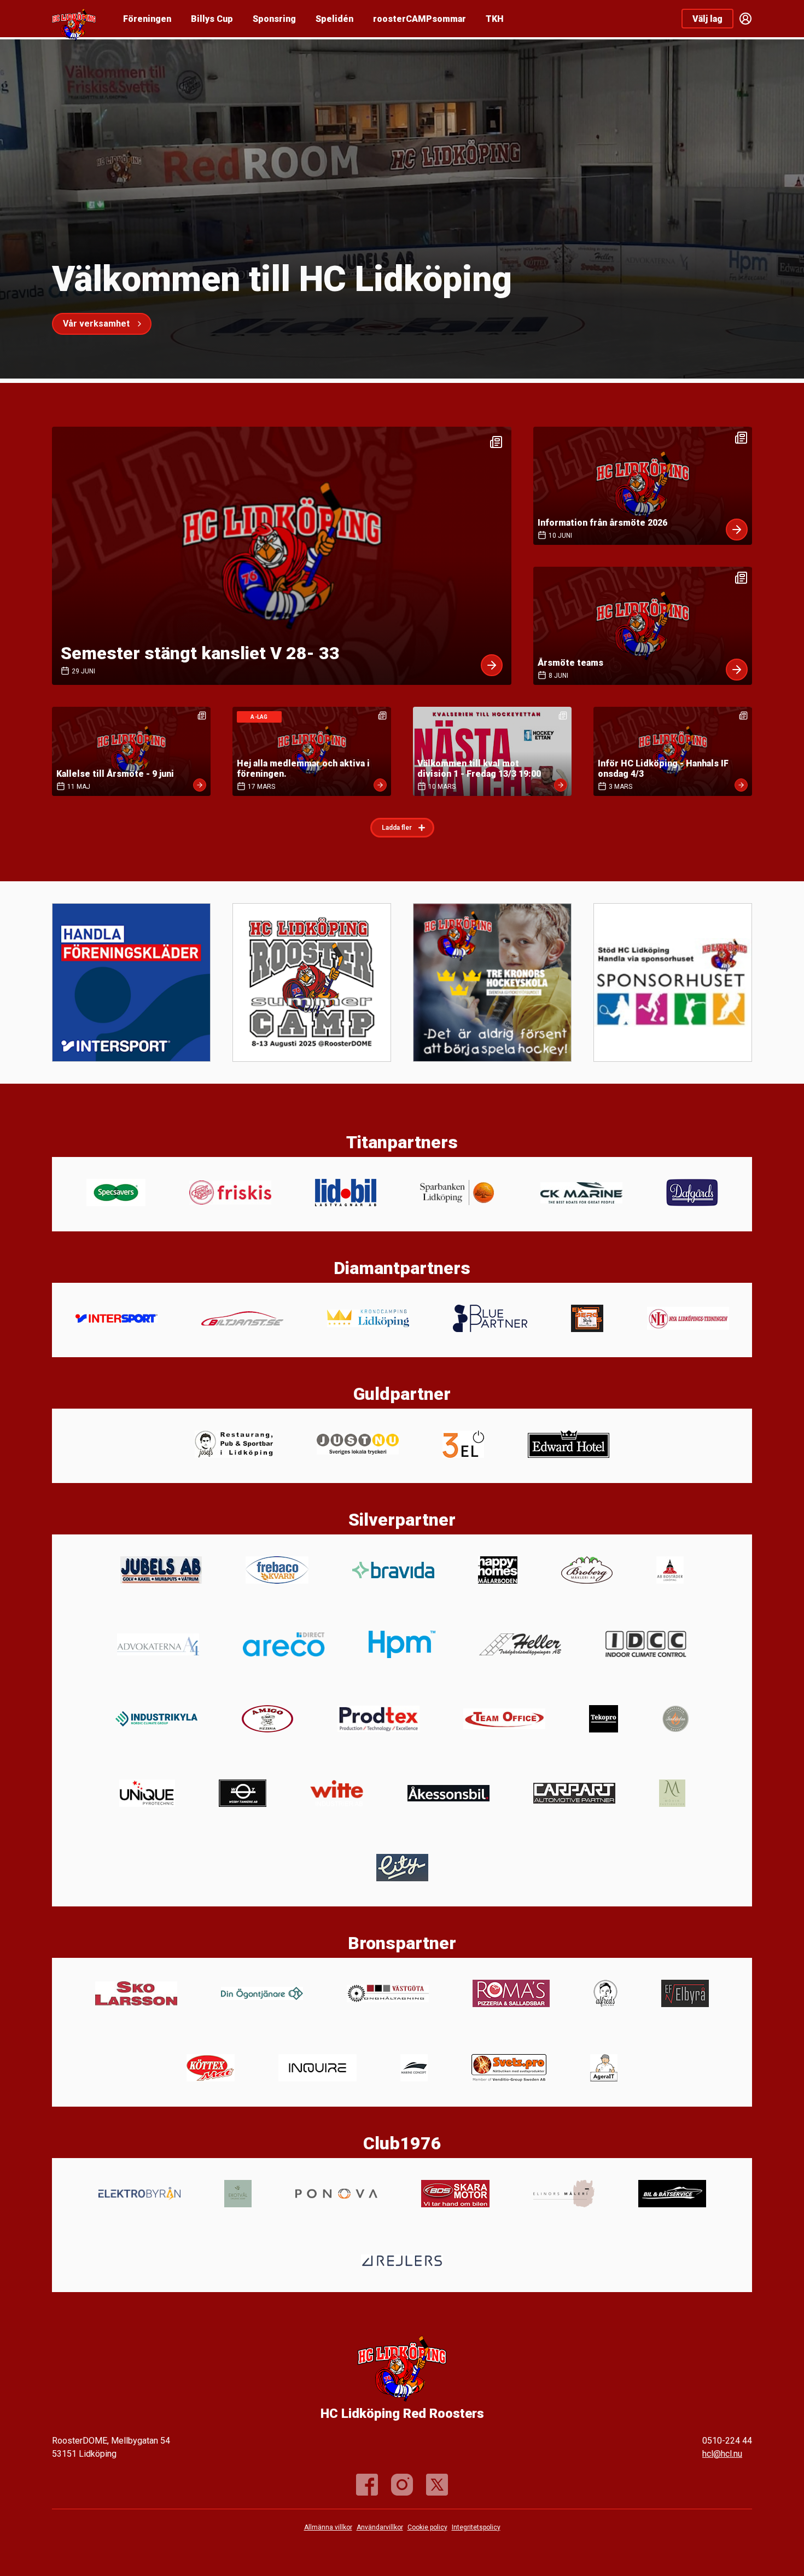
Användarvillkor (380, 2527)
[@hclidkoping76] (402, 2485)
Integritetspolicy (476, 2527)
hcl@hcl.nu (722, 2454)
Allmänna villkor (328, 2527)
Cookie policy (427, 2527)
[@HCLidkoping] (437, 2485)
